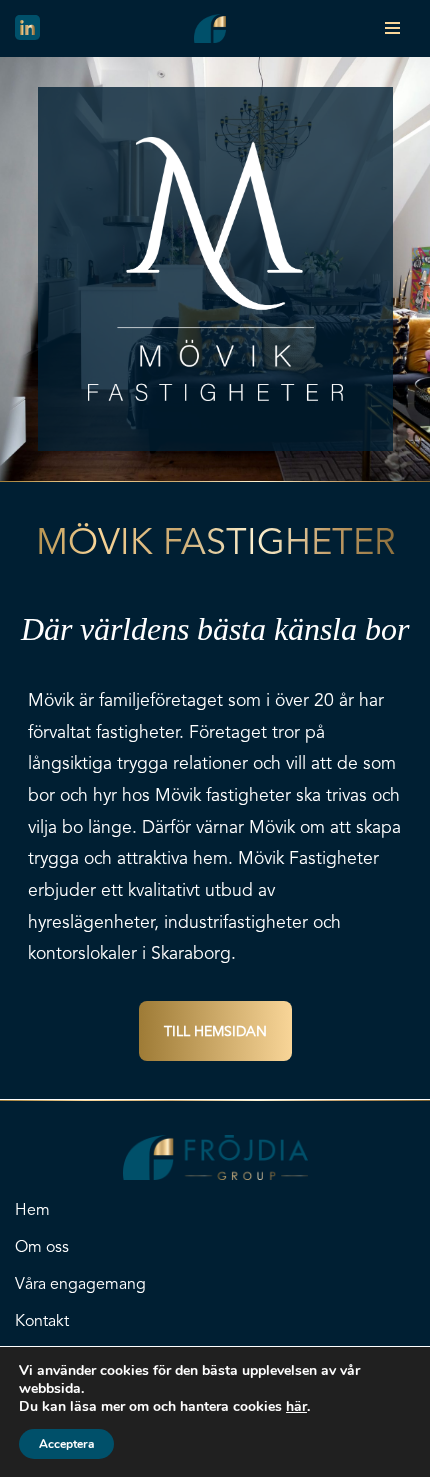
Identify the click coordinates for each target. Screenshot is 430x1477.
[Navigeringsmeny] (392, 28)
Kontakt (42, 1322)
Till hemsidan (215, 1032)
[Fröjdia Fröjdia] (215, 28)
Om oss (42, 1248)
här (296, 1407)
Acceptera (66, 1444)
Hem (32, 1211)
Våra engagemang (80, 1285)
